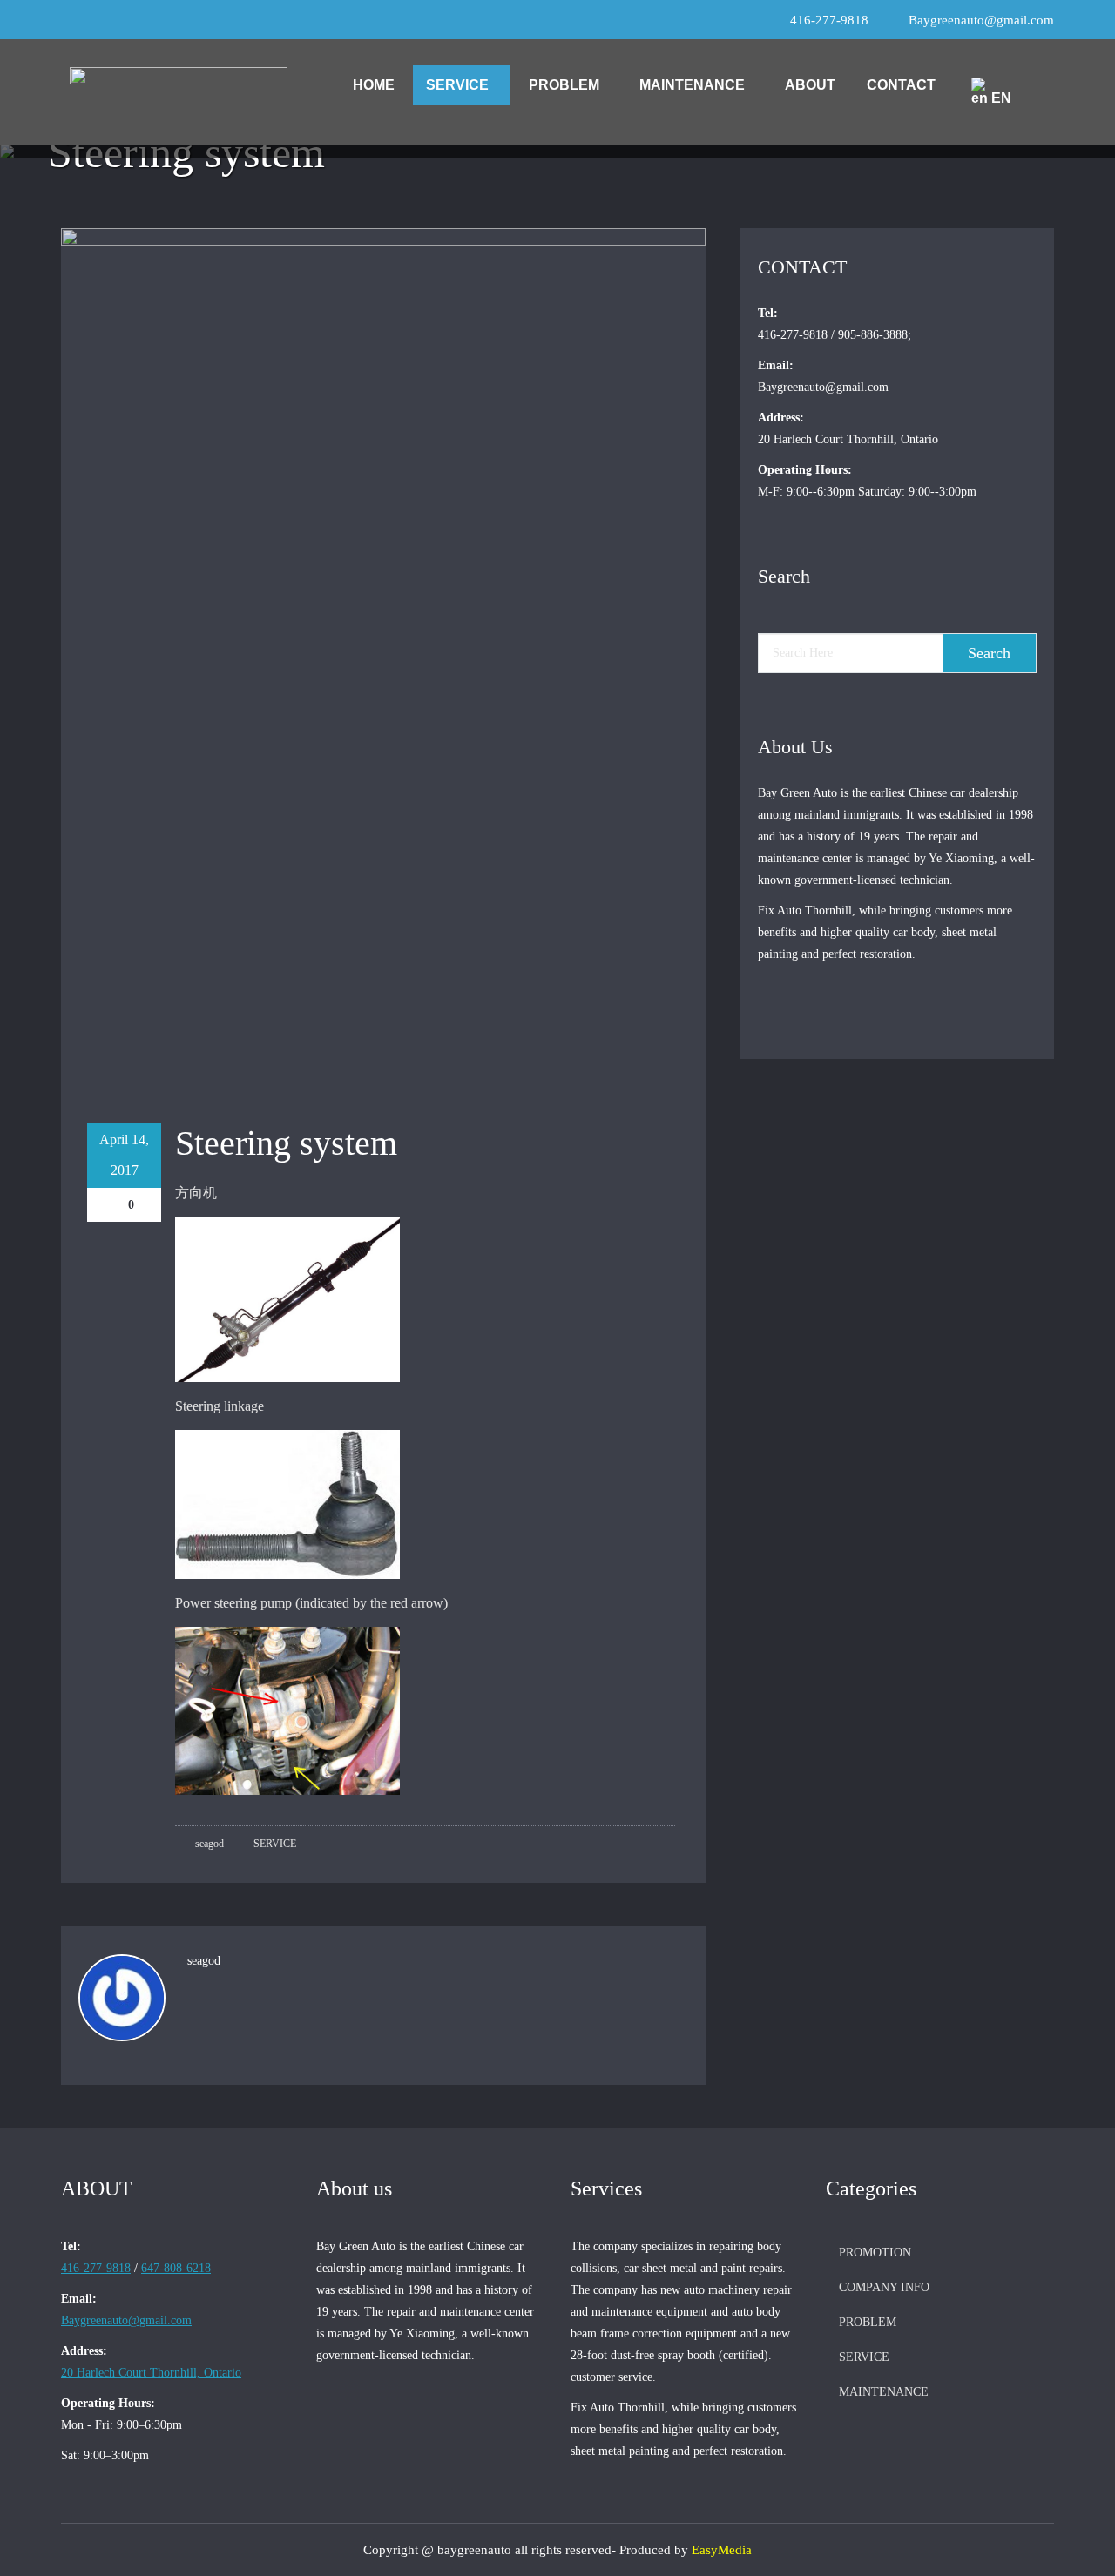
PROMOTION (875, 2252)
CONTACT (901, 85)
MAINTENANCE (692, 85)
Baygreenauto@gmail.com (981, 20)
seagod (208, 1844)
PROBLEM (564, 85)
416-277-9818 (829, 20)
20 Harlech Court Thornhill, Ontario (151, 2373)
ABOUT (810, 85)
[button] (462, 85)
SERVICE (457, 85)
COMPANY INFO (884, 2287)
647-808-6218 (176, 2268)
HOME (374, 85)
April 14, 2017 (124, 1155)
